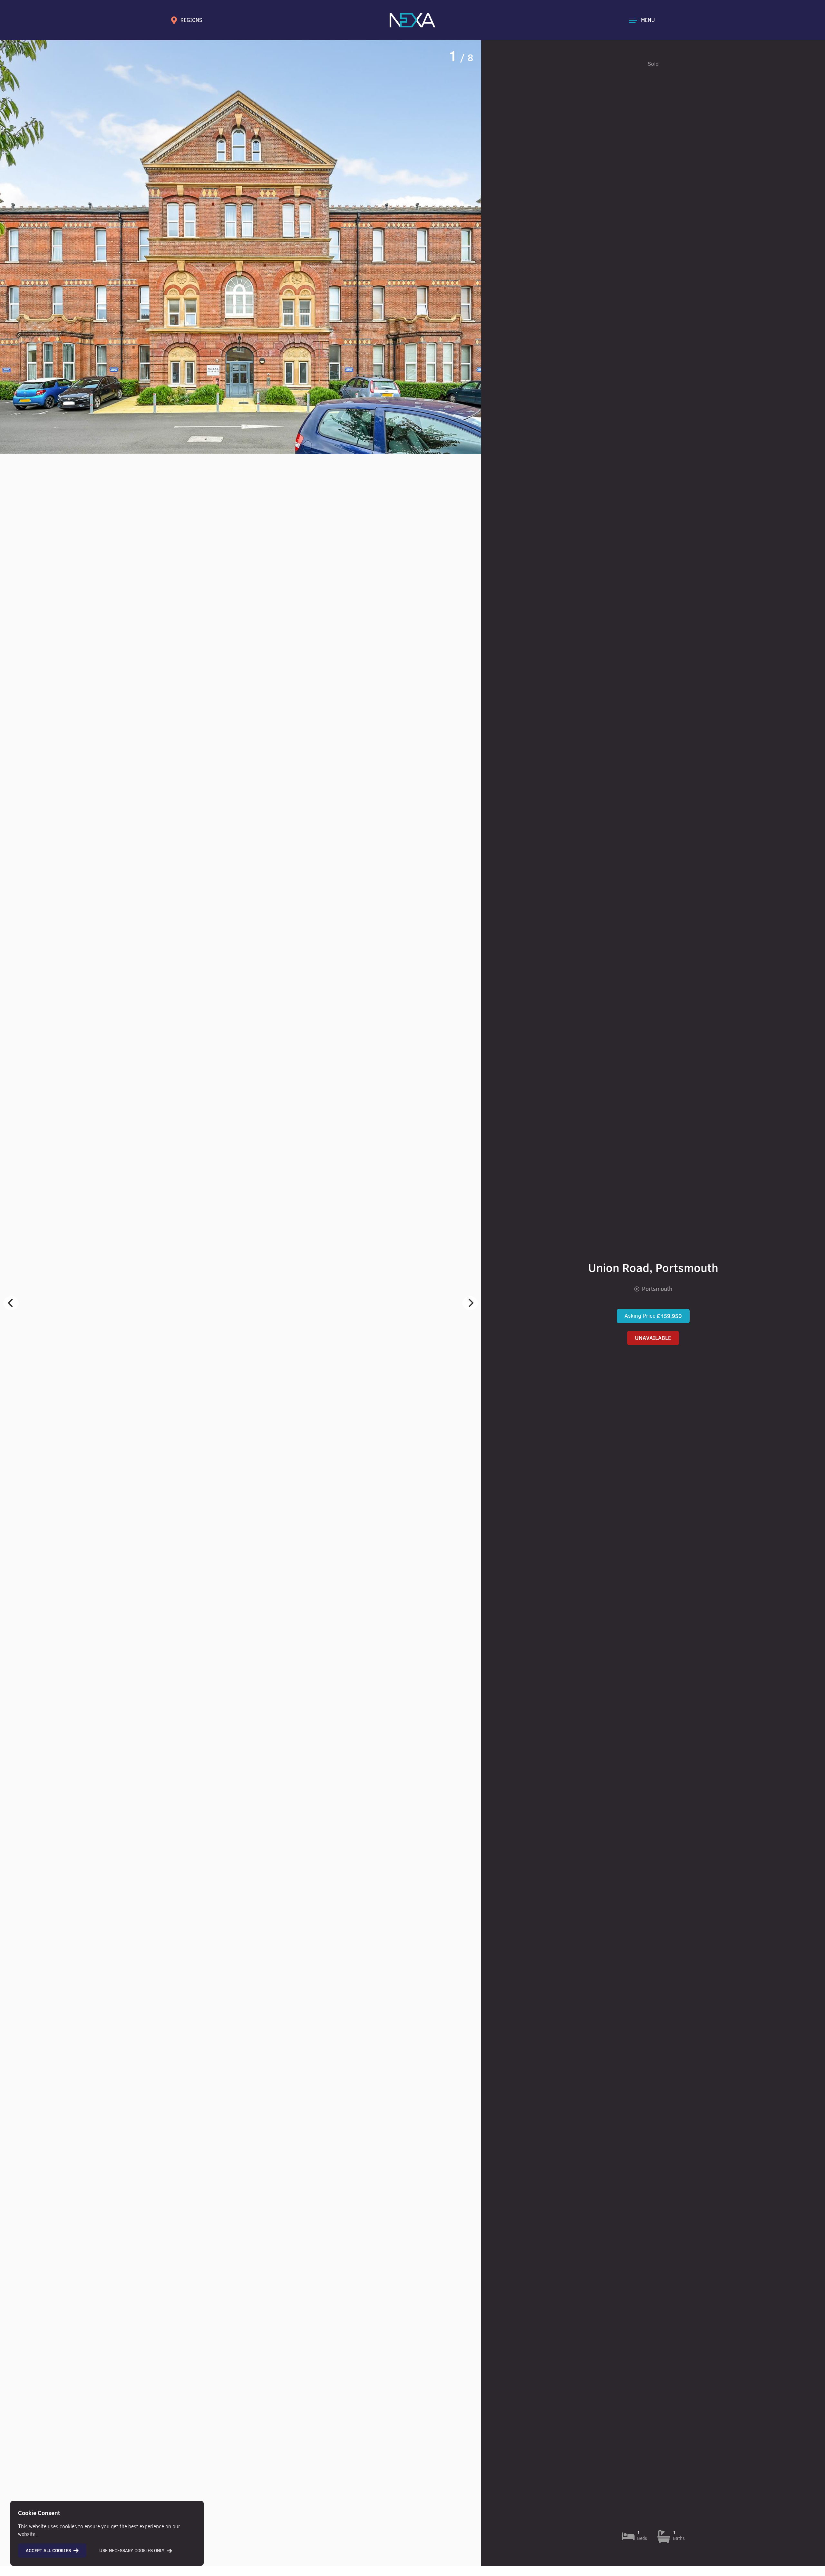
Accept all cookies (48, 2551)
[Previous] (11, 1303)
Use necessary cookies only (132, 2551)
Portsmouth (657, 1289)
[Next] (470, 1303)
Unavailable (653, 1338)
